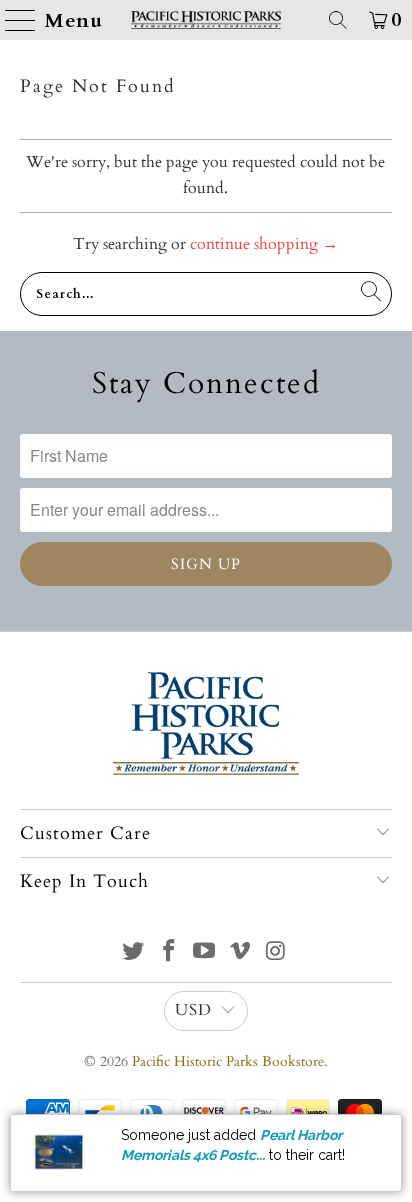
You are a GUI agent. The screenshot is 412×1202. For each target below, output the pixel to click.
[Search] (338, 20)
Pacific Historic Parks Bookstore (228, 1061)
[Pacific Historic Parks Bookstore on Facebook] (169, 953)
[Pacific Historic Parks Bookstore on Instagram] (277, 953)
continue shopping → (264, 244)
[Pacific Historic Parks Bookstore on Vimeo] (241, 953)
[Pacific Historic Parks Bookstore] (206, 20)
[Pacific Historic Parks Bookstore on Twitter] (134, 953)
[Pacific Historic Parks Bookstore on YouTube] (205, 953)
